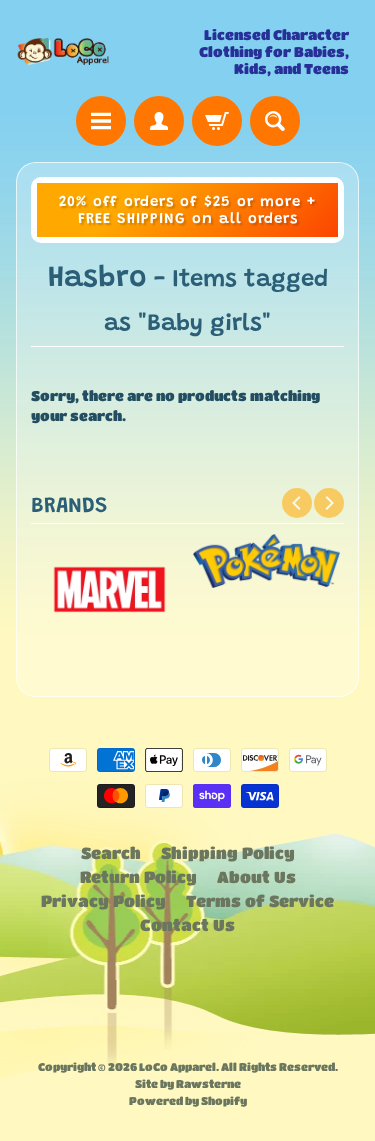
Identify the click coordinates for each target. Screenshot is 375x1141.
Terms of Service (260, 900)
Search (111, 852)
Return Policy (138, 876)
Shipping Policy (228, 852)
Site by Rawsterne (188, 1083)
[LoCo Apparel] (102, 51)
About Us (256, 876)
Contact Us (187, 924)
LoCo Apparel (177, 1066)
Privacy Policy (103, 900)
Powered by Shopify (188, 1100)
